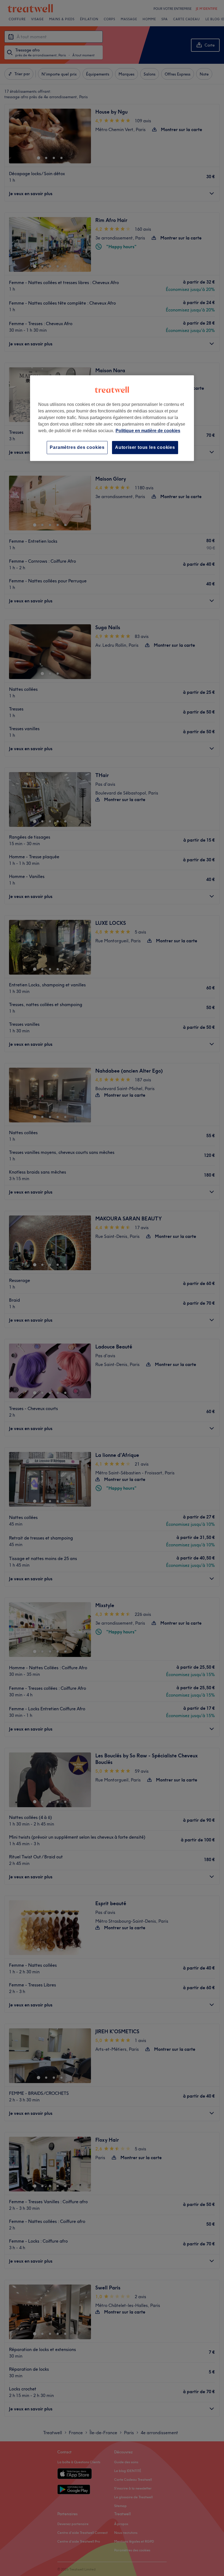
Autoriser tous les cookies (145, 447)
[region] (112, 418)
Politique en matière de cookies (148, 431)
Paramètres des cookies (77, 447)
